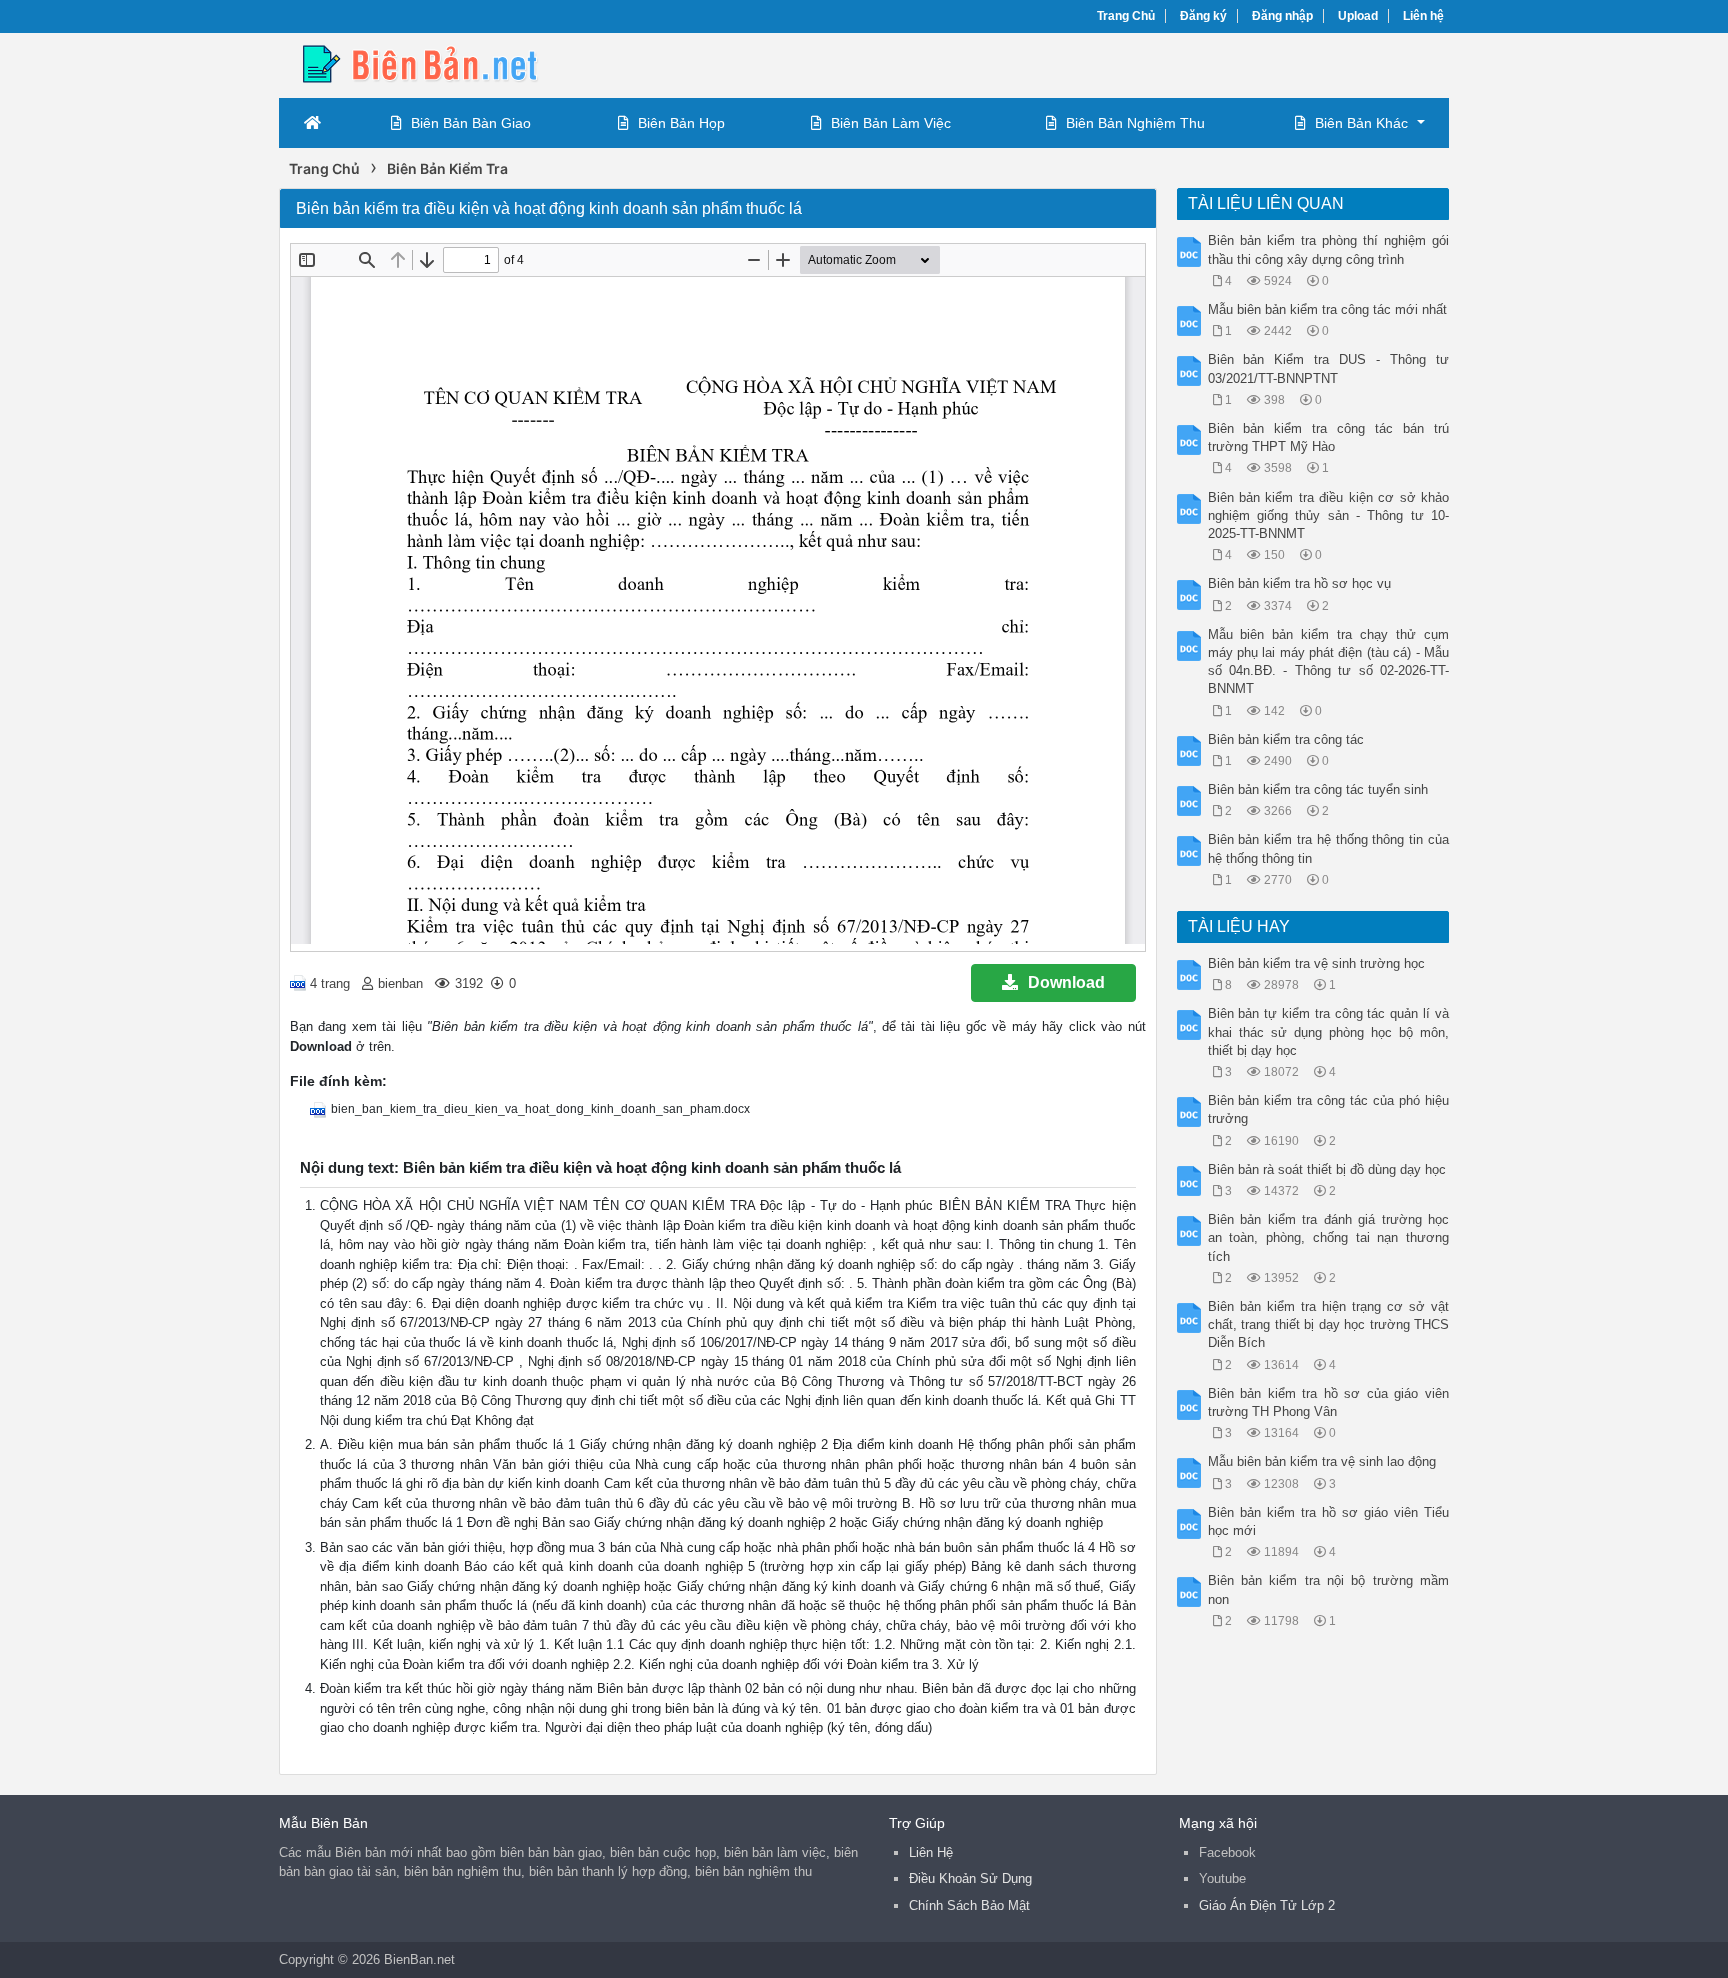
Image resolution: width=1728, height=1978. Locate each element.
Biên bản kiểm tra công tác (1286, 739)
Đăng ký (1203, 16)
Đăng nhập (1282, 16)
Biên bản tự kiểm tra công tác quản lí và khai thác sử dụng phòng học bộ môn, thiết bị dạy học (1329, 1031)
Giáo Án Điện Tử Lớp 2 (1267, 1905)
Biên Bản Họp (681, 123)
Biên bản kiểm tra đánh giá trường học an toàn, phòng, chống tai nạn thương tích (1329, 1237)
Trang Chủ (1126, 16)
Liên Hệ (931, 1852)
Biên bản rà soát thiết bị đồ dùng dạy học (1327, 1169)
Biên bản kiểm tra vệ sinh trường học (1316, 963)
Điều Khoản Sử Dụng (970, 1878)
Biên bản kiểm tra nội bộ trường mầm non (1329, 1589)
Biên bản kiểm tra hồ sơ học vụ (1299, 583)
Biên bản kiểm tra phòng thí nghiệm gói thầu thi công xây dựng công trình (1329, 249)
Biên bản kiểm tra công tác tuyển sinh (1318, 789)
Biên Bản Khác (1361, 123)
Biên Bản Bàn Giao (471, 123)
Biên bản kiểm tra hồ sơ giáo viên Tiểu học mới (1329, 1521)
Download (1066, 982)
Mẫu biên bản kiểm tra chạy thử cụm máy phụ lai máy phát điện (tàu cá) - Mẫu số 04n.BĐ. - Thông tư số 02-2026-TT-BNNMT (1329, 662)
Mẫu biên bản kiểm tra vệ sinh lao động (1322, 1461)
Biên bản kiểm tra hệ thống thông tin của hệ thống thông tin (1329, 848)
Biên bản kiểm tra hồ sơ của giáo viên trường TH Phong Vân (1329, 1402)
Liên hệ (1423, 16)
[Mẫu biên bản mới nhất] (439, 63)
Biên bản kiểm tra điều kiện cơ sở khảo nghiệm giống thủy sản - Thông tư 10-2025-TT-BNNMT (1329, 515)
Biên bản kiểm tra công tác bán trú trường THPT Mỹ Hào (1329, 437)
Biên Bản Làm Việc (891, 123)
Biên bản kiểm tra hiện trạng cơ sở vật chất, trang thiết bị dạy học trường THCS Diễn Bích (1329, 1324)
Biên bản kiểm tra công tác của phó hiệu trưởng (1329, 1109)
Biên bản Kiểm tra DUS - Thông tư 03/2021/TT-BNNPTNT (1329, 368)
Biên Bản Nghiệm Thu (1135, 123)
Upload (1358, 16)
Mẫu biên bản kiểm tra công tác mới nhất (1327, 309)
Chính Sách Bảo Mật (969, 1905)
